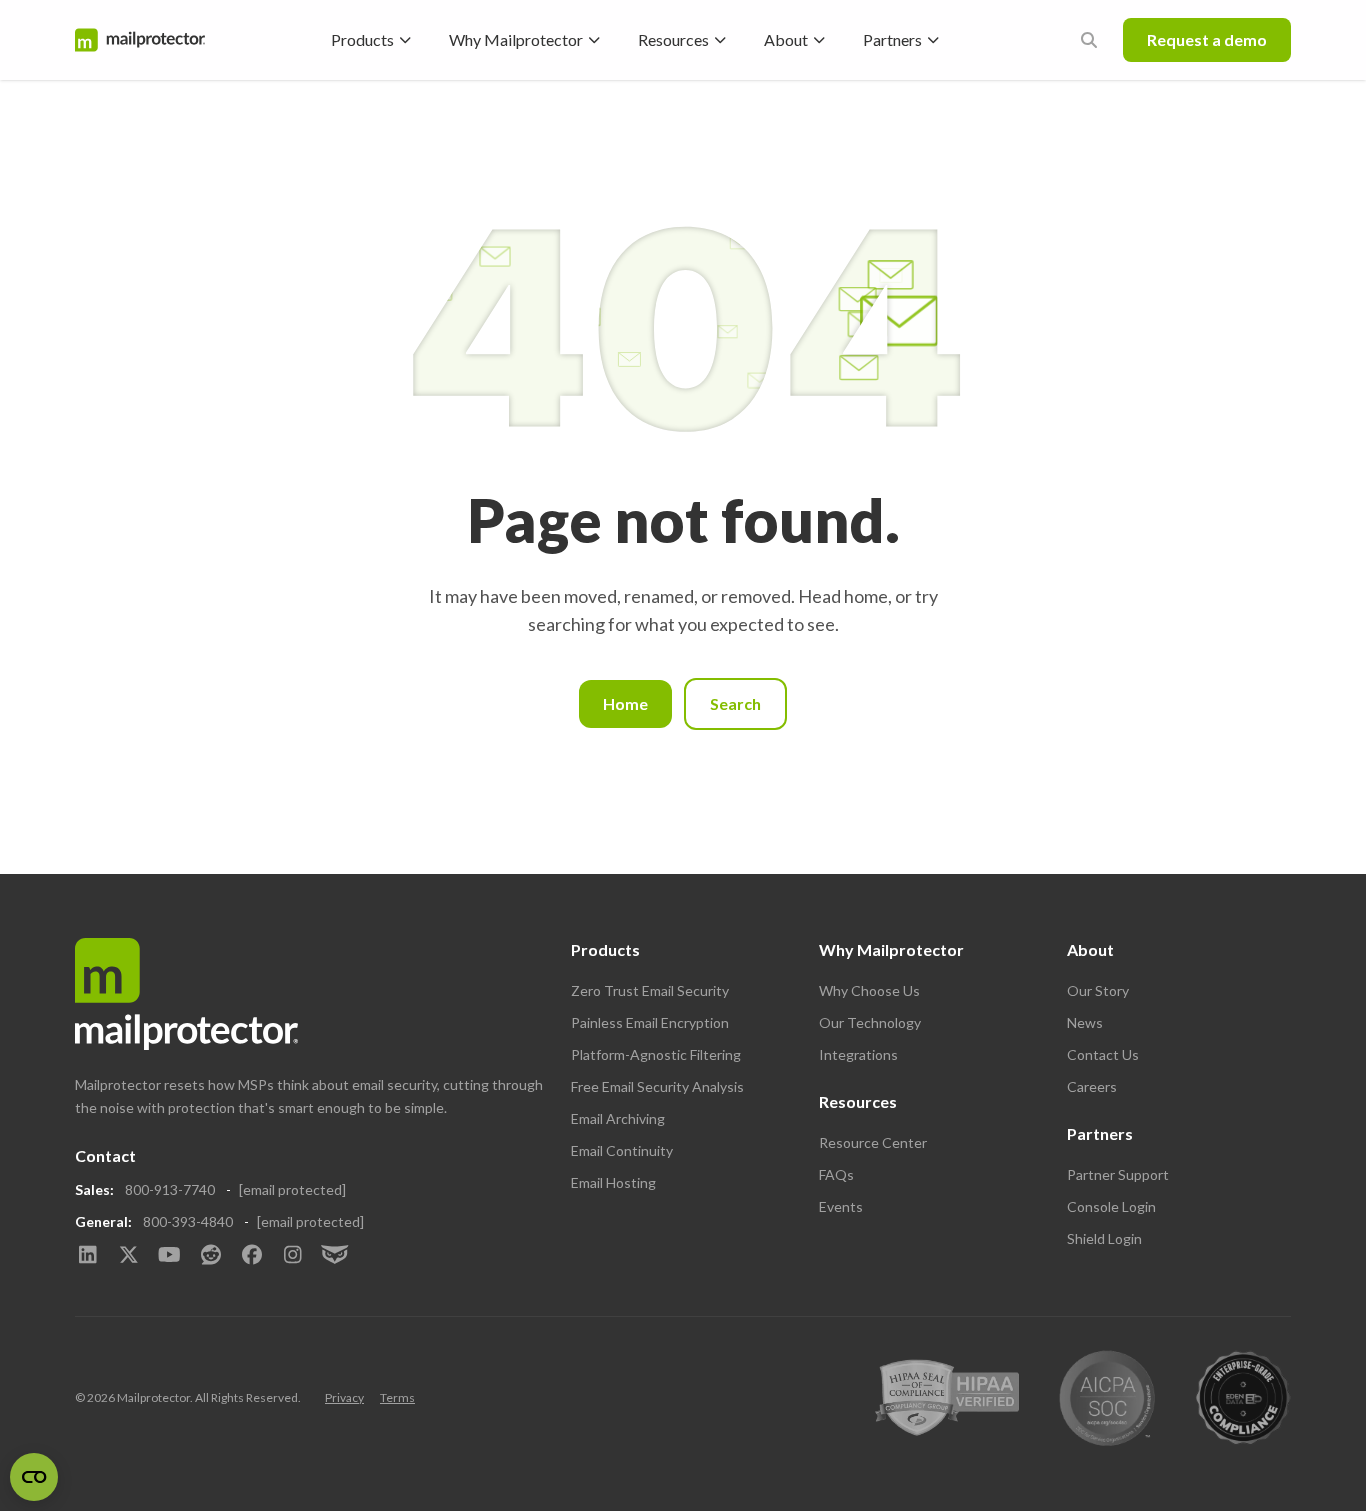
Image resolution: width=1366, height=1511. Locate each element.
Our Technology (870, 1022)
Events (841, 1206)
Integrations (858, 1054)
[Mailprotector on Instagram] (292, 1256)
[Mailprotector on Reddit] (210, 1256)
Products (362, 39)
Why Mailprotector (516, 39)
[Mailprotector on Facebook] (251, 1256)
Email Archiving (618, 1118)
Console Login (1111, 1206)
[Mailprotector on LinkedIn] (87, 1256)
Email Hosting (613, 1182)
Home (625, 703)
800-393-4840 (188, 1221)
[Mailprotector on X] (128, 1256)
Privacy (344, 1397)
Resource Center (873, 1142)
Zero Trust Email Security (650, 990)
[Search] (1089, 40)
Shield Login (1104, 1238)
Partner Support (1118, 1174)
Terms (397, 1397)
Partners (892, 39)
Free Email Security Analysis (657, 1086)
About (786, 39)
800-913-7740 (170, 1189)
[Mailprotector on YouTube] (169, 1256)
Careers (1092, 1086)
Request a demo (1207, 39)
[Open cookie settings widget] (34, 1477)
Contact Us (1103, 1054)
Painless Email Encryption (650, 1022)
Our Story (1098, 990)
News (1085, 1022)
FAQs (836, 1174)
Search (735, 703)
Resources (673, 39)
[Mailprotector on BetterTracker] (333, 1256)
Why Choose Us (869, 990)
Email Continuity (622, 1150)
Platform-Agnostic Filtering (656, 1054)
